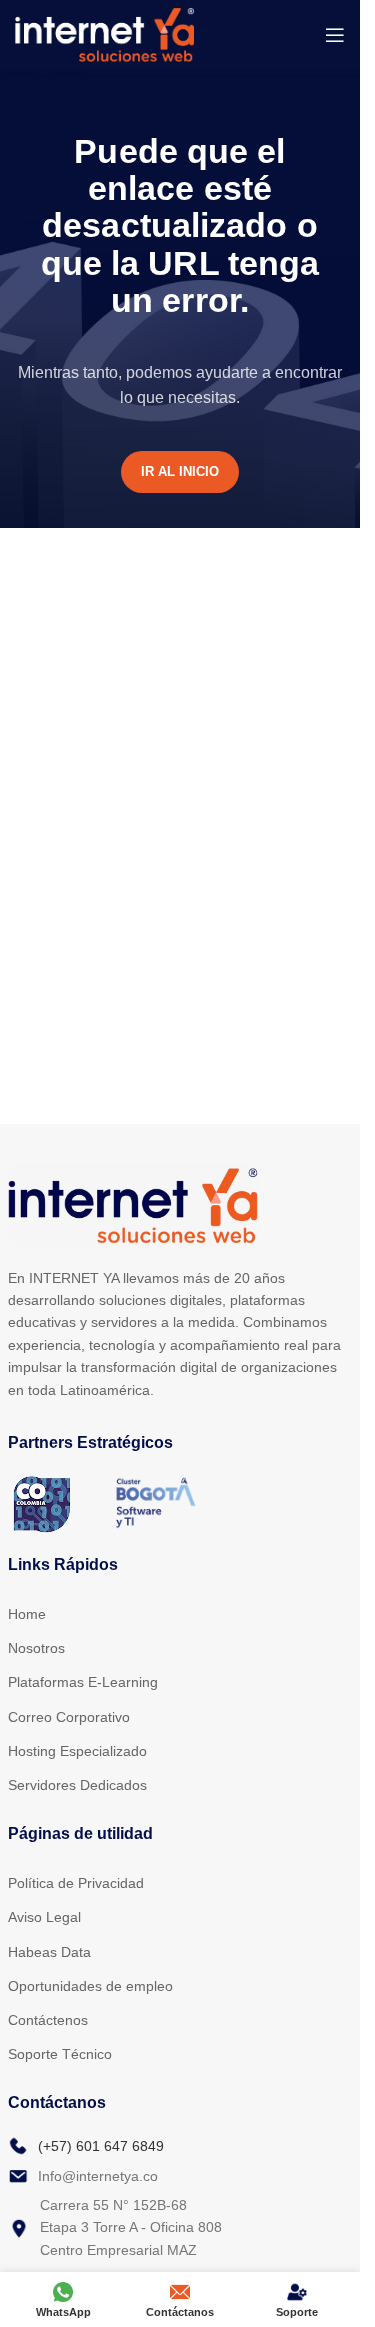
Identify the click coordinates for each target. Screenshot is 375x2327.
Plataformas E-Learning (83, 1682)
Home (27, 1614)
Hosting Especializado (77, 1751)
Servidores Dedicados (77, 1785)
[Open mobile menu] (335, 35)
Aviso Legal (44, 1917)
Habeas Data (49, 1952)
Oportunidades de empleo (90, 1986)
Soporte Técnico (60, 2054)
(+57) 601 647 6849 (101, 2146)
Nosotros (36, 1648)
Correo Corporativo (69, 1717)
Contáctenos (48, 2020)
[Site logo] (104, 33)
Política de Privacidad (76, 1883)
